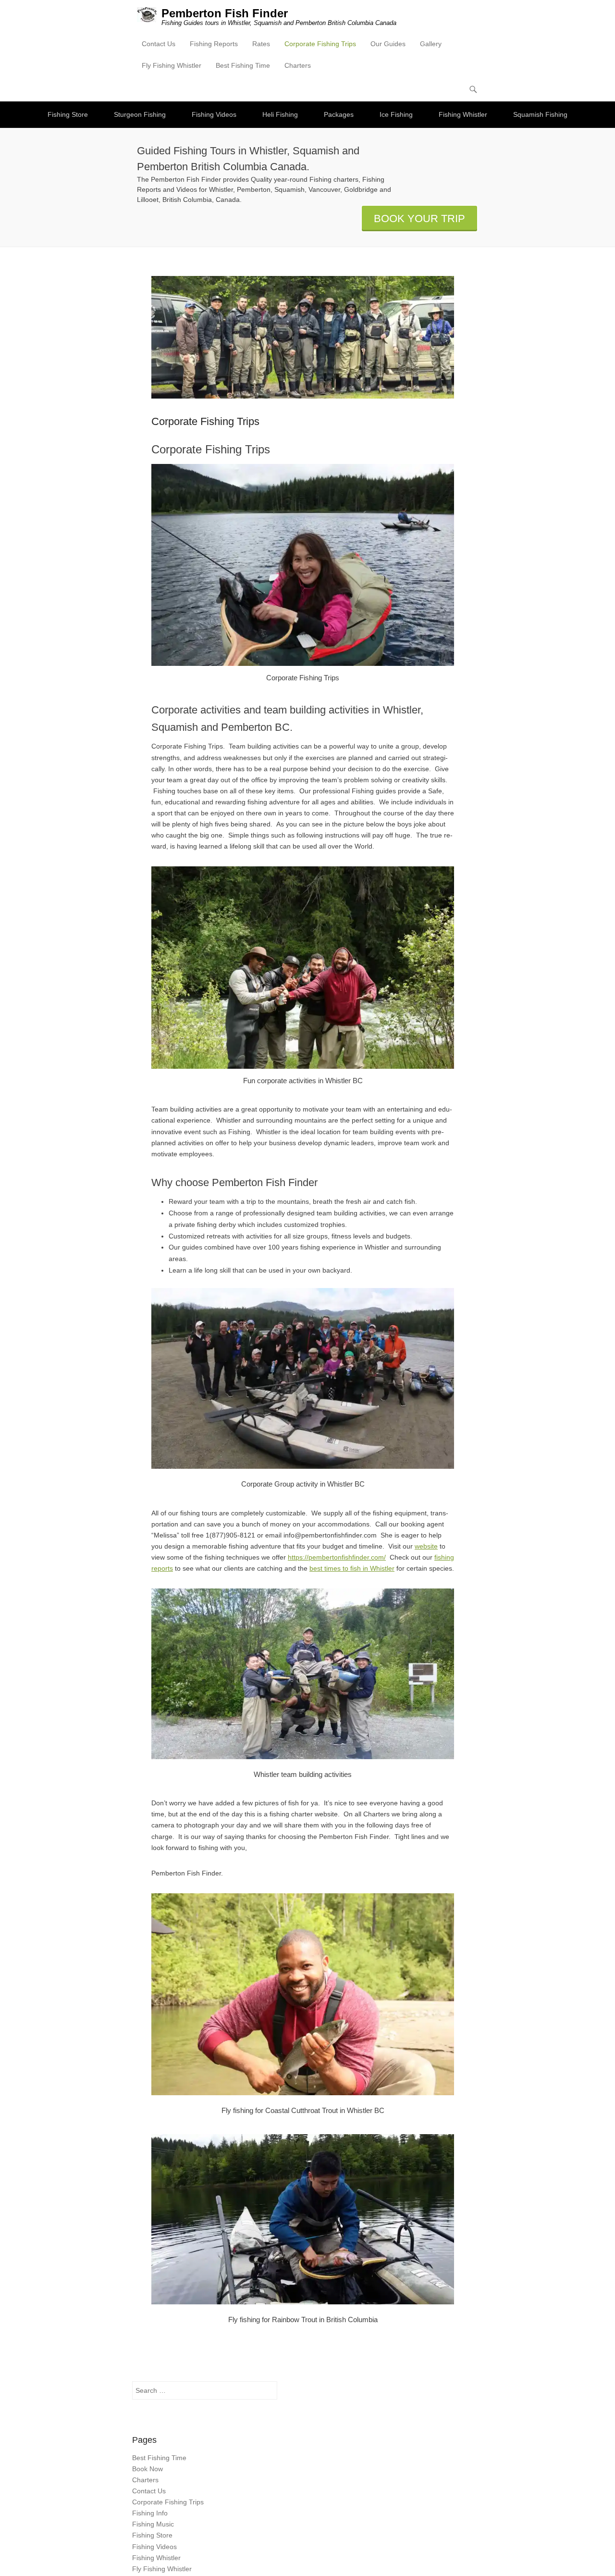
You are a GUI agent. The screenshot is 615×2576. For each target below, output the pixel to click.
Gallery (431, 44)
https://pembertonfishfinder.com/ (337, 1557)
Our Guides (388, 44)
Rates (261, 44)
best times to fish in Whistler (352, 1568)
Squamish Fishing (540, 114)
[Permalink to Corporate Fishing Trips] (303, 337)
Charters (298, 65)
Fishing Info (150, 2513)
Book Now (148, 2469)
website (426, 1546)
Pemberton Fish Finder (225, 13)
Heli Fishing (280, 114)
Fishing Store (68, 114)
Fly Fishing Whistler (172, 65)
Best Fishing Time (243, 65)
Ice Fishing (396, 114)
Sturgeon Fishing (140, 114)
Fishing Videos (214, 114)
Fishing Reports (214, 44)
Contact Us (159, 44)
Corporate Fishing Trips (320, 44)
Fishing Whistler (463, 114)
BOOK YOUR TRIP (419, 219)
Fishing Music (153, 2524)
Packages (339, 114)
